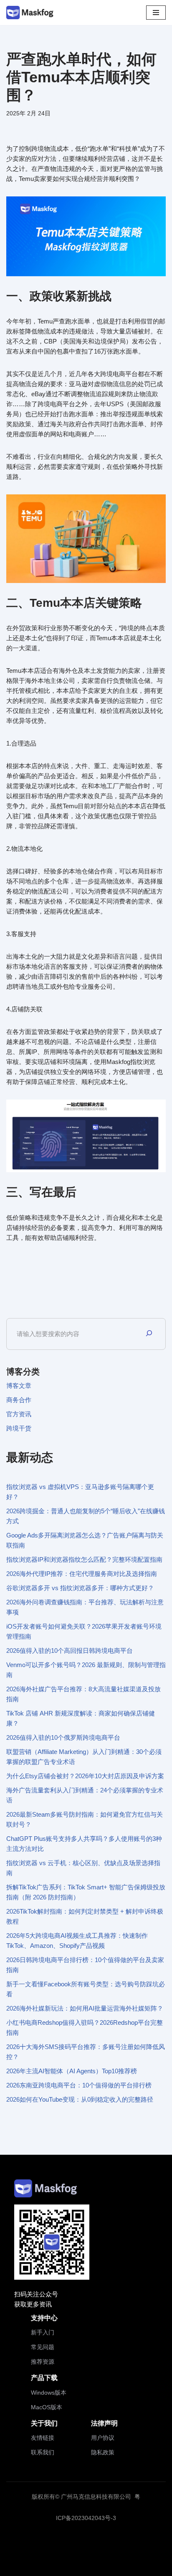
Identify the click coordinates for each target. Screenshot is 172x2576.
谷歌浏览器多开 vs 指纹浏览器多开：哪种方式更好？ (80, 1588)
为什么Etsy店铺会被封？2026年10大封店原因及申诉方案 (85, 1776)
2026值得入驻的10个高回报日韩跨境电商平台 (70, 1651)
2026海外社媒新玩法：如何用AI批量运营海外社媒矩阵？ (85, 2008)
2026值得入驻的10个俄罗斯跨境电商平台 (63, 1737)
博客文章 (19, 1386)
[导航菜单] (156, 13)
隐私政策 (103, 2452)
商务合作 (19, 1400)
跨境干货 (19, 1428)
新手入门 (43, 2332)
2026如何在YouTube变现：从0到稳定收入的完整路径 (80, 2099)
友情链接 (43, 2438)
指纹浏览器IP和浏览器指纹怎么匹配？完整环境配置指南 (84, 1559)
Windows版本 (49, 2393)
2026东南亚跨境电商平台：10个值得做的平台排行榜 (79, 2085)
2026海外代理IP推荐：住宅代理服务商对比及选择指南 (82, 1574)
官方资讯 (19, 1414)
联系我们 (43, 2452)
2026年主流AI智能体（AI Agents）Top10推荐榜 (72, 2071)
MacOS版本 (47, 2407)
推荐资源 (43, 2362)
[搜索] (149, 1334)
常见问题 (43, 2347)
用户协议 (103, 2438)
